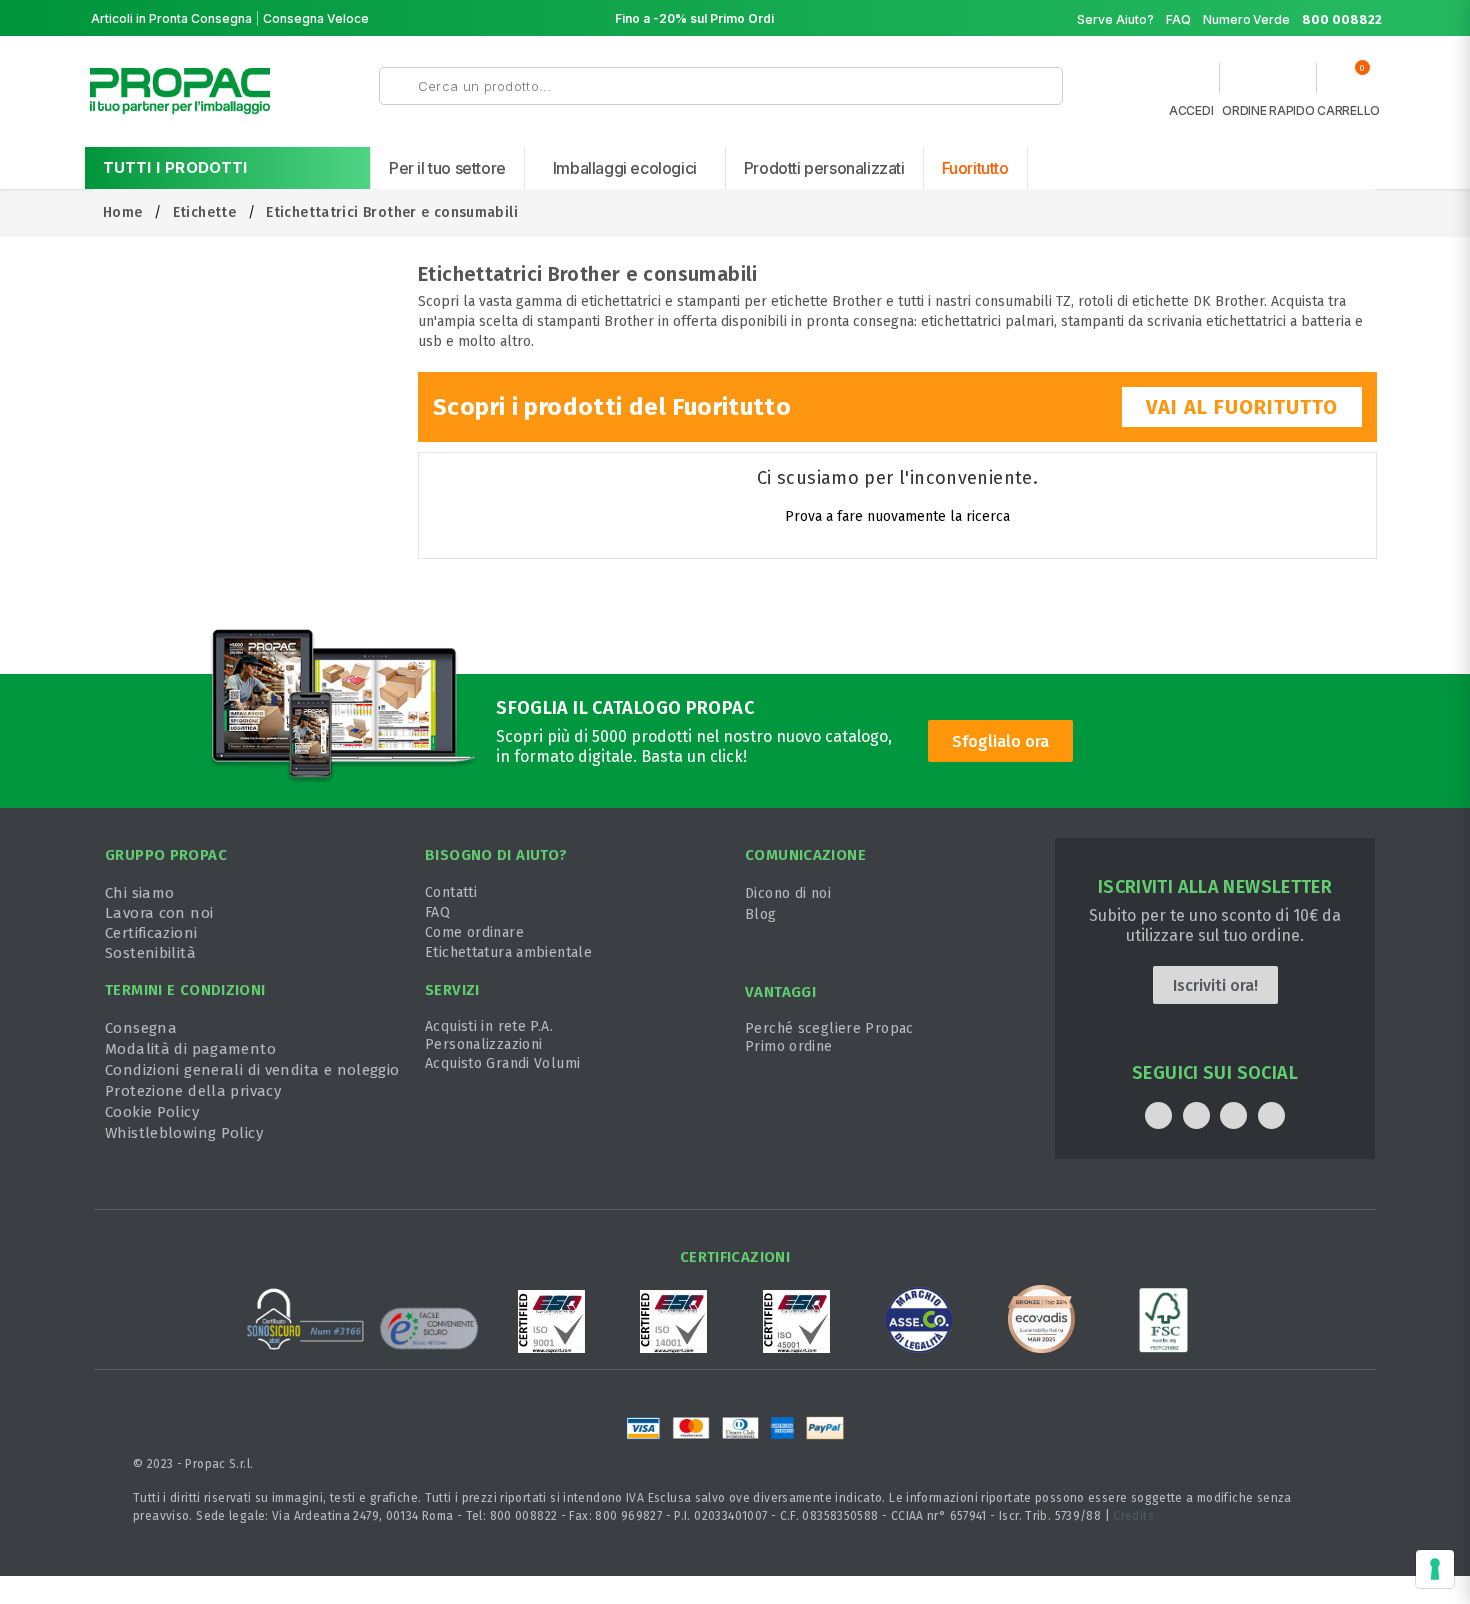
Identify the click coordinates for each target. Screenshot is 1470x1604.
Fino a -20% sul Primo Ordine (702, 18)
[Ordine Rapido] (1268, 83)
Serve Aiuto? (1115, 19)
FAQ (1178, 19)
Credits (1133, 1516)
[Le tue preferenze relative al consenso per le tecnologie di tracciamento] (1435, 1569)
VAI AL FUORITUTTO (1242, 407)
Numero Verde (1292, 19)
